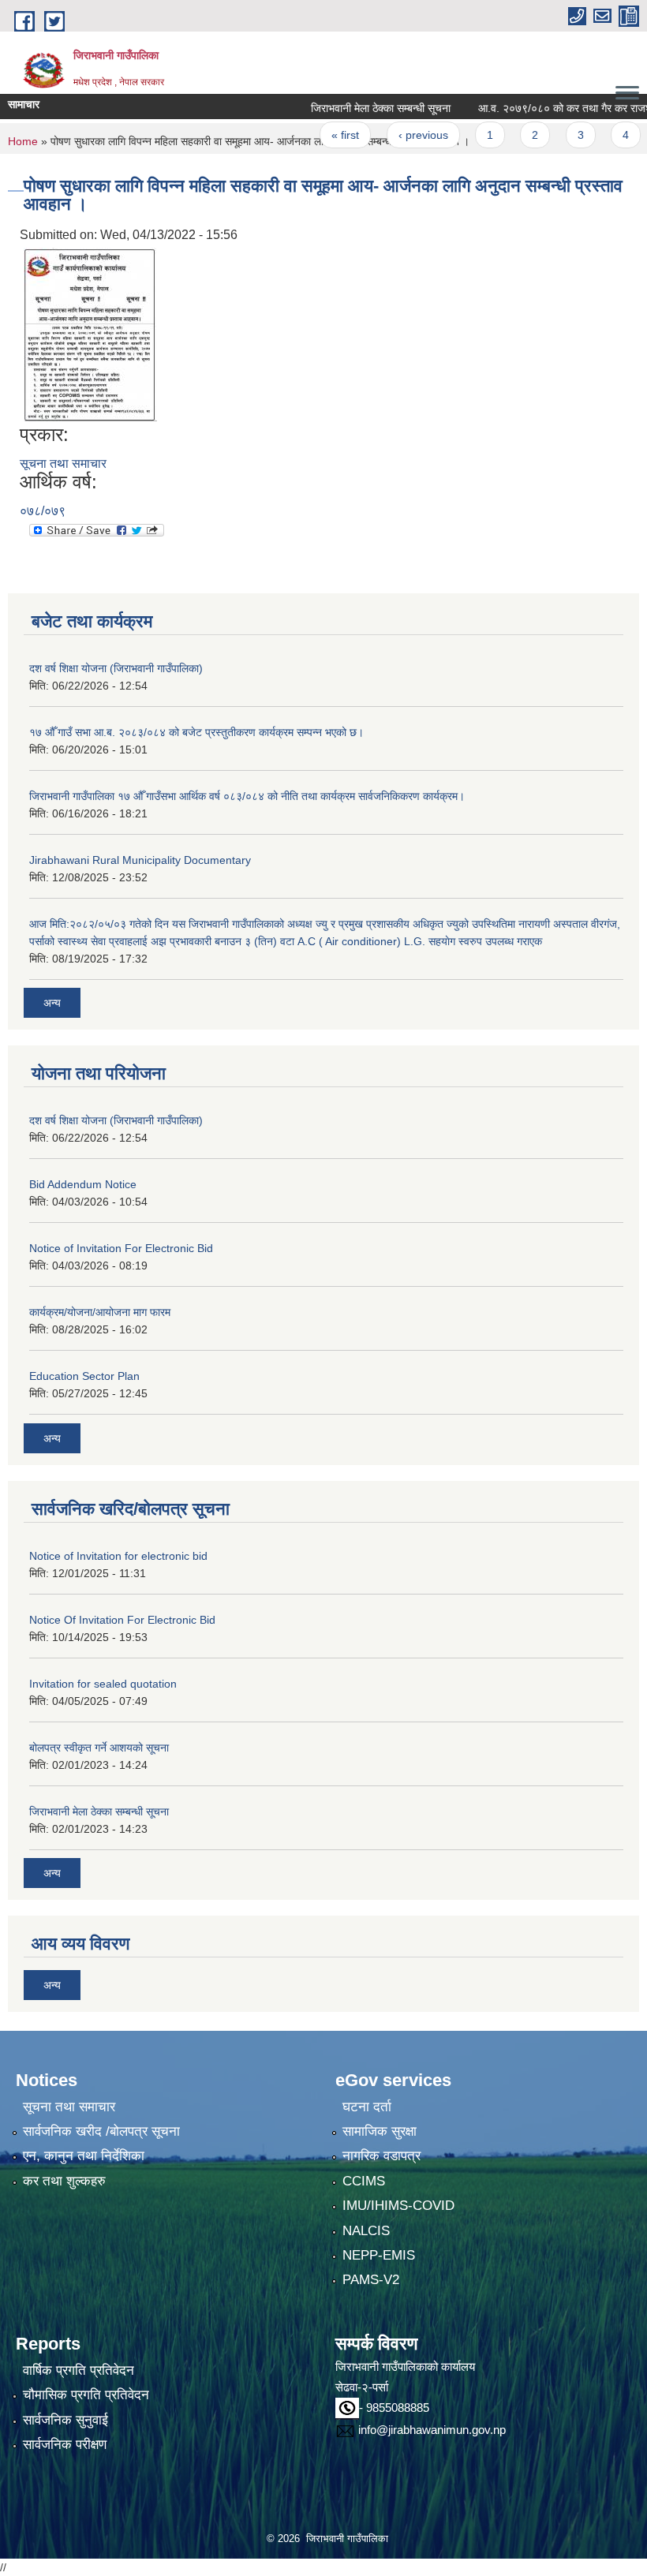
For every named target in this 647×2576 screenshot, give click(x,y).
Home (23, 141)
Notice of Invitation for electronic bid (118, 1556)
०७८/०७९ (43, 511)
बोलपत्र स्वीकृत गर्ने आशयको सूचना (99, 1748)
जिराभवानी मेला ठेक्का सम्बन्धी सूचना (352, 108)
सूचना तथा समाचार (63, 464)
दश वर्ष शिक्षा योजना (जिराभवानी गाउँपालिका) (116, 668)
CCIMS (364, 2181)
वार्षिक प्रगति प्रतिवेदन (79, 2370)
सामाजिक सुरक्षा (380, 2131)
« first (317, 135)
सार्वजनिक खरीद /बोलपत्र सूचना (101, 2131)
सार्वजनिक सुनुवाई (65, 2420)
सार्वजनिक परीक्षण (65, 2445)
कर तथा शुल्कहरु (64, 2181)
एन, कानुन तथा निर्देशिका (84, 2156)
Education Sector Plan (84, 1376)
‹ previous (395, 135)
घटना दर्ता (367, 2107)
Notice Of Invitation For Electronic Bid (122, 1620)
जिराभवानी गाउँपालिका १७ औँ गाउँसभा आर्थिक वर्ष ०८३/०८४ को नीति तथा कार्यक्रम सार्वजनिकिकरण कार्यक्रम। (247, 796)
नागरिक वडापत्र (381, 2156)
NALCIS (366, 2231)
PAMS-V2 (371, 2280)
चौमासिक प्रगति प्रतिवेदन (86, 2395)
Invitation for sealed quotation (103, 1684)
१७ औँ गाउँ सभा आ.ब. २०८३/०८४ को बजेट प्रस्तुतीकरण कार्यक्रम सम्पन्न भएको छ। (196, 732)
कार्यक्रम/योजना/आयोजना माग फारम (100, 1312)
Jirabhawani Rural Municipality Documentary (140, 860)
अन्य (52, 1003)
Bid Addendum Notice (83, 1184)
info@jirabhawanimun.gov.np (432, 2430)
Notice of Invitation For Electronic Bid (121, 1248)
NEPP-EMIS (379, 2255)
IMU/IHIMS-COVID (398, 2206)
